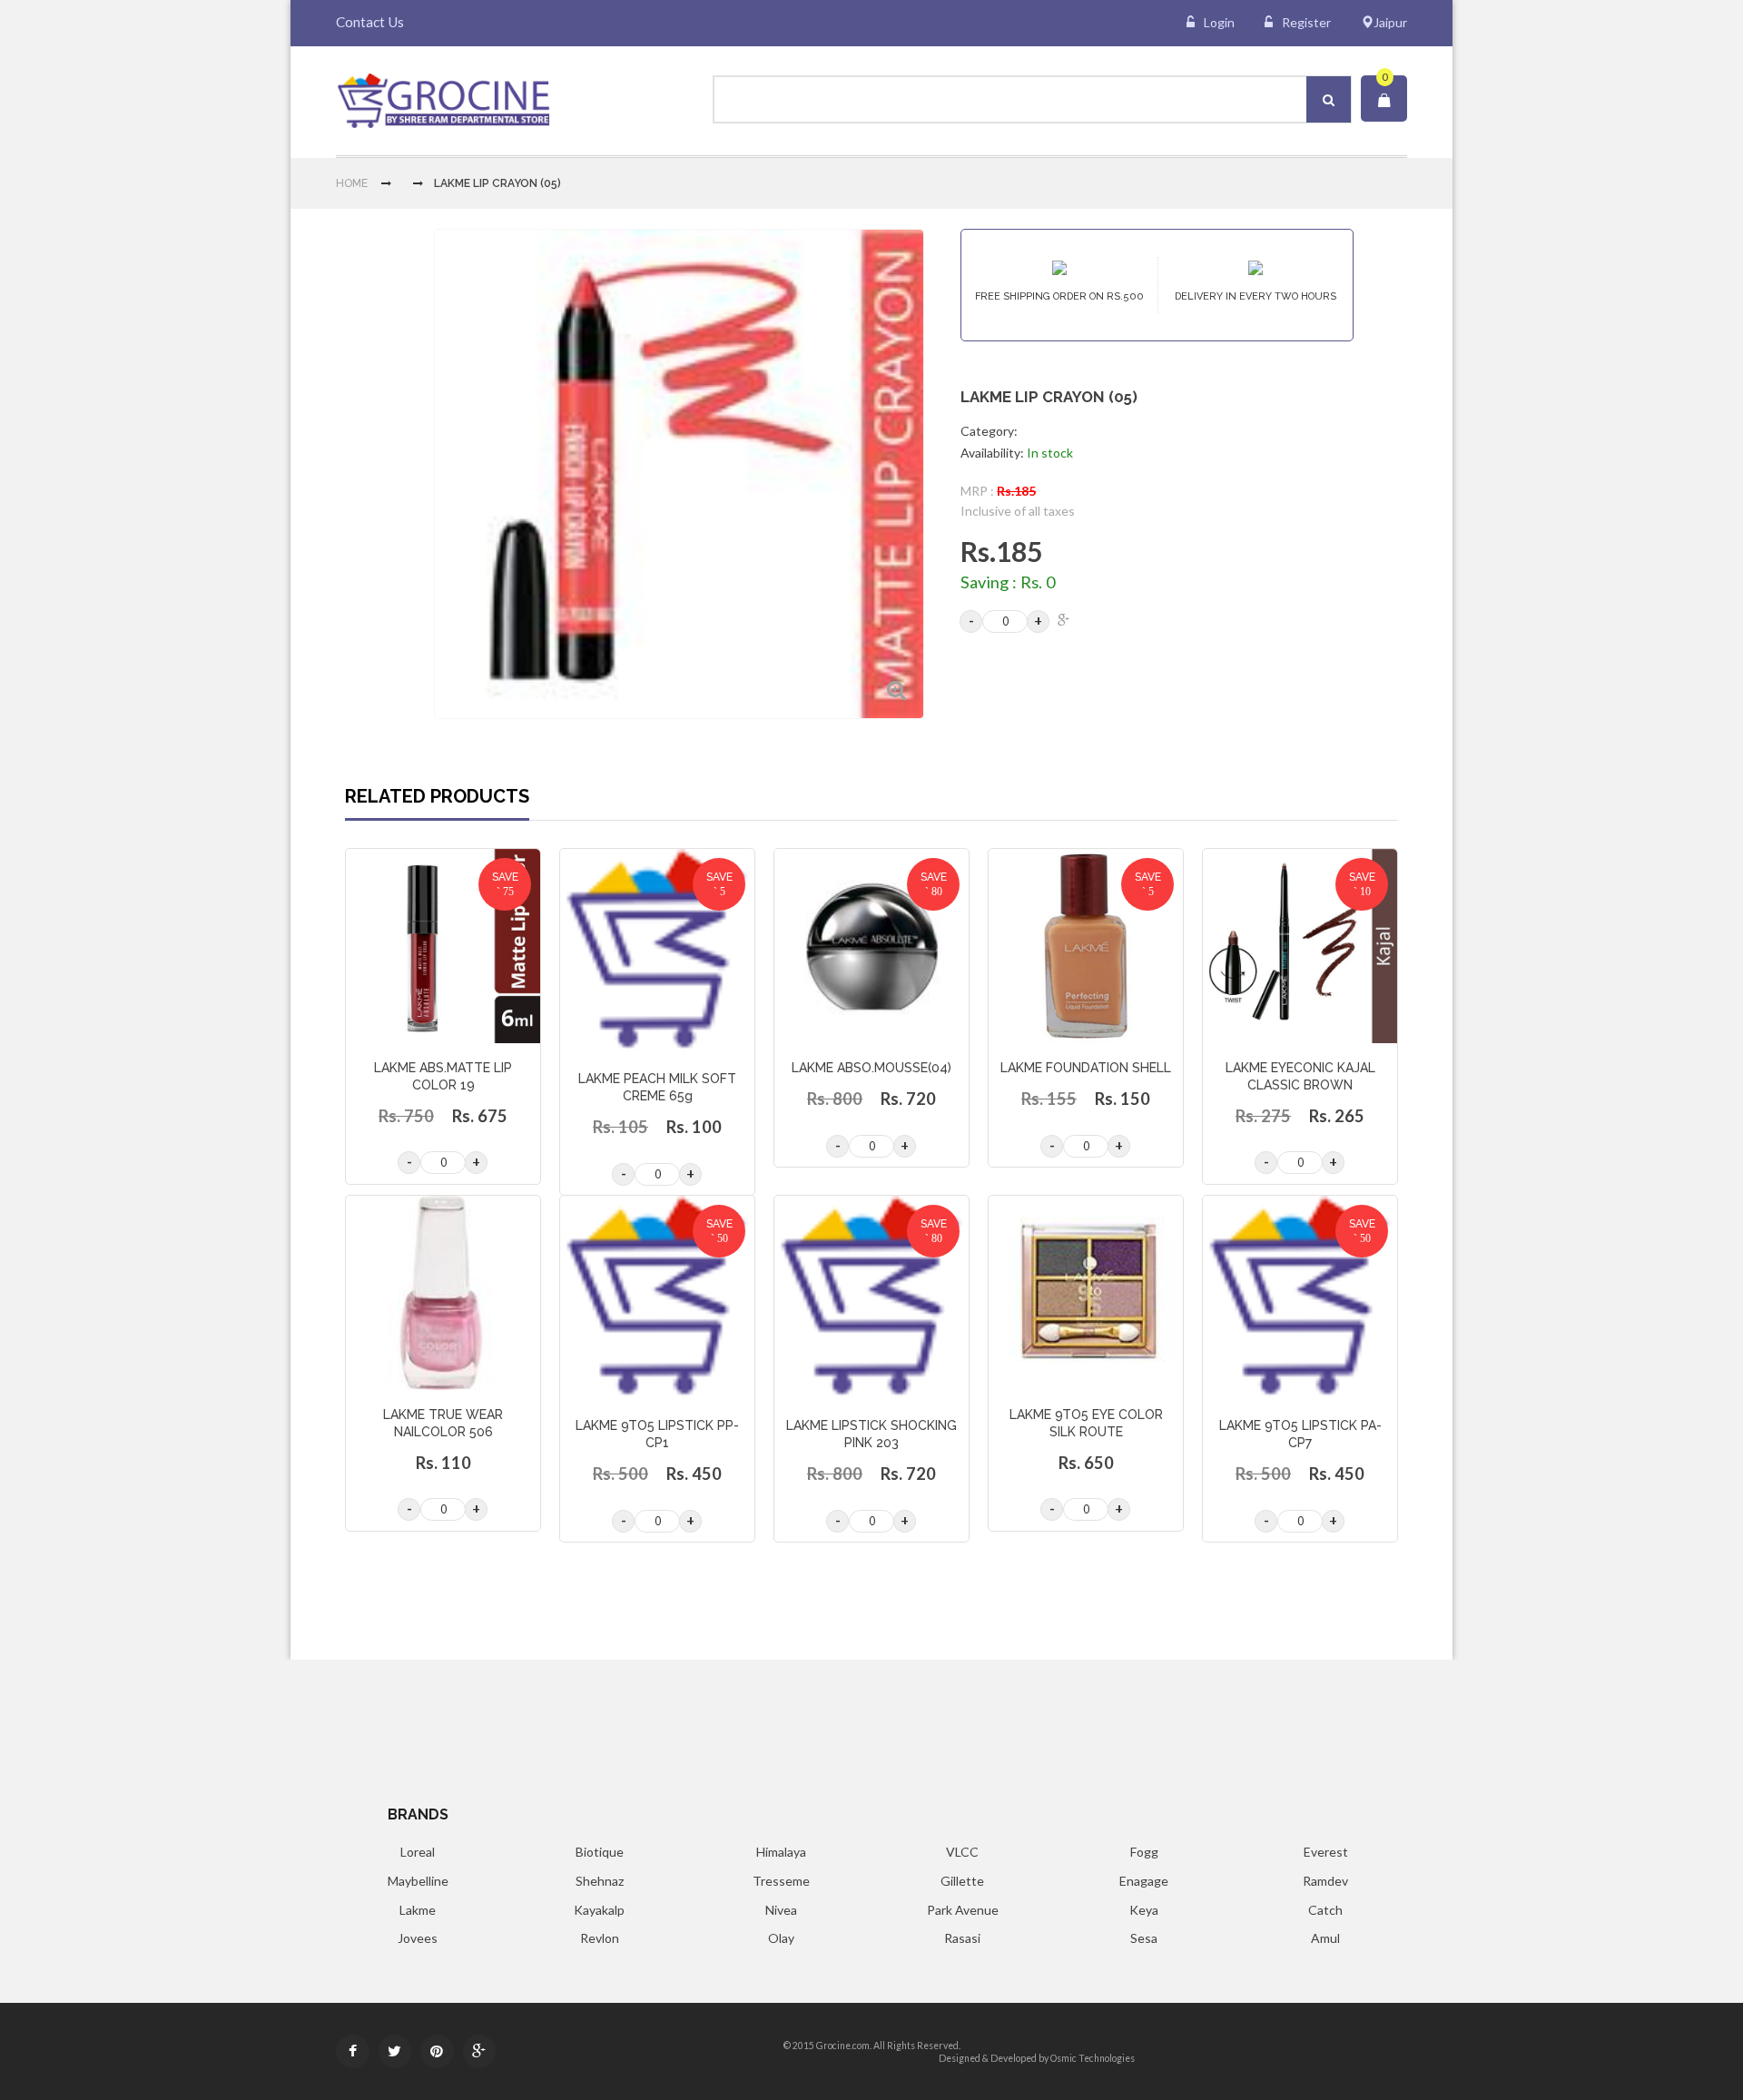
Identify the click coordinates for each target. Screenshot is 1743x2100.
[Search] (1329, 99)
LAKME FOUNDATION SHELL (1086, 1068)
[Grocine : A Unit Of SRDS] (443, 101)
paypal (1328, 2045)
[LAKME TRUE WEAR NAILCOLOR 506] (443, 1293)
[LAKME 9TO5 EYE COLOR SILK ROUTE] (1086, 1293)
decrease (971, 621)
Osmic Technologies (1093, 2058)
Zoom (896, 690)
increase (1038, 621)
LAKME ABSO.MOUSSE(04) (871, 1068)
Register (1306, 22)
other (1385, 2045)
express (1285, 2045)
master (1256, 2045)
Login (1219, 22)
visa (1216, 2045)
